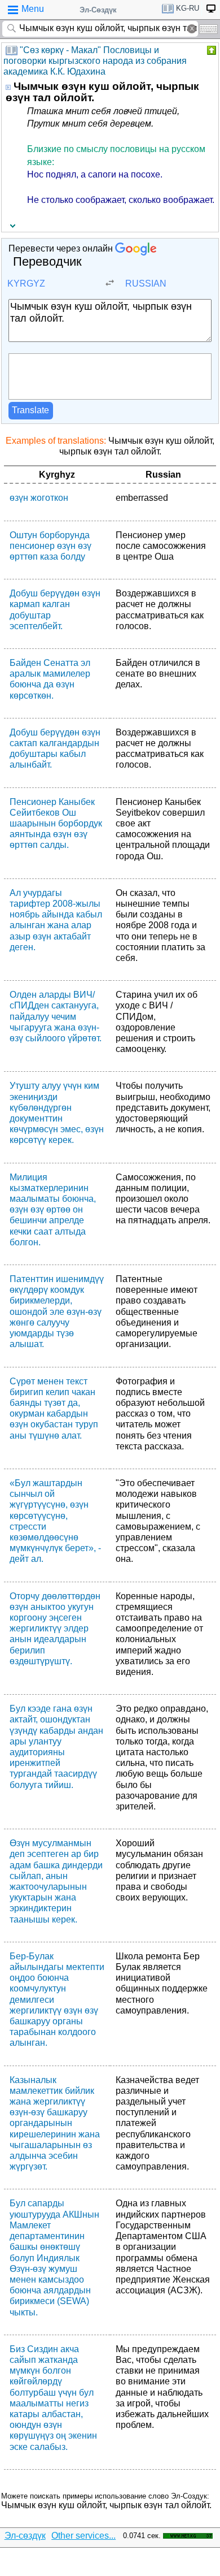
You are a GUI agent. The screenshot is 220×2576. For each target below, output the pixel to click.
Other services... (83, 2536)
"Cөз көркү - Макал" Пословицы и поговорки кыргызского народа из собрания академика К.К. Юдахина (95, 61)
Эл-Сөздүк (98, 10)
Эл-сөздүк (25, 2536)
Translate (30, 410)
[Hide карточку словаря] (210, 50)
